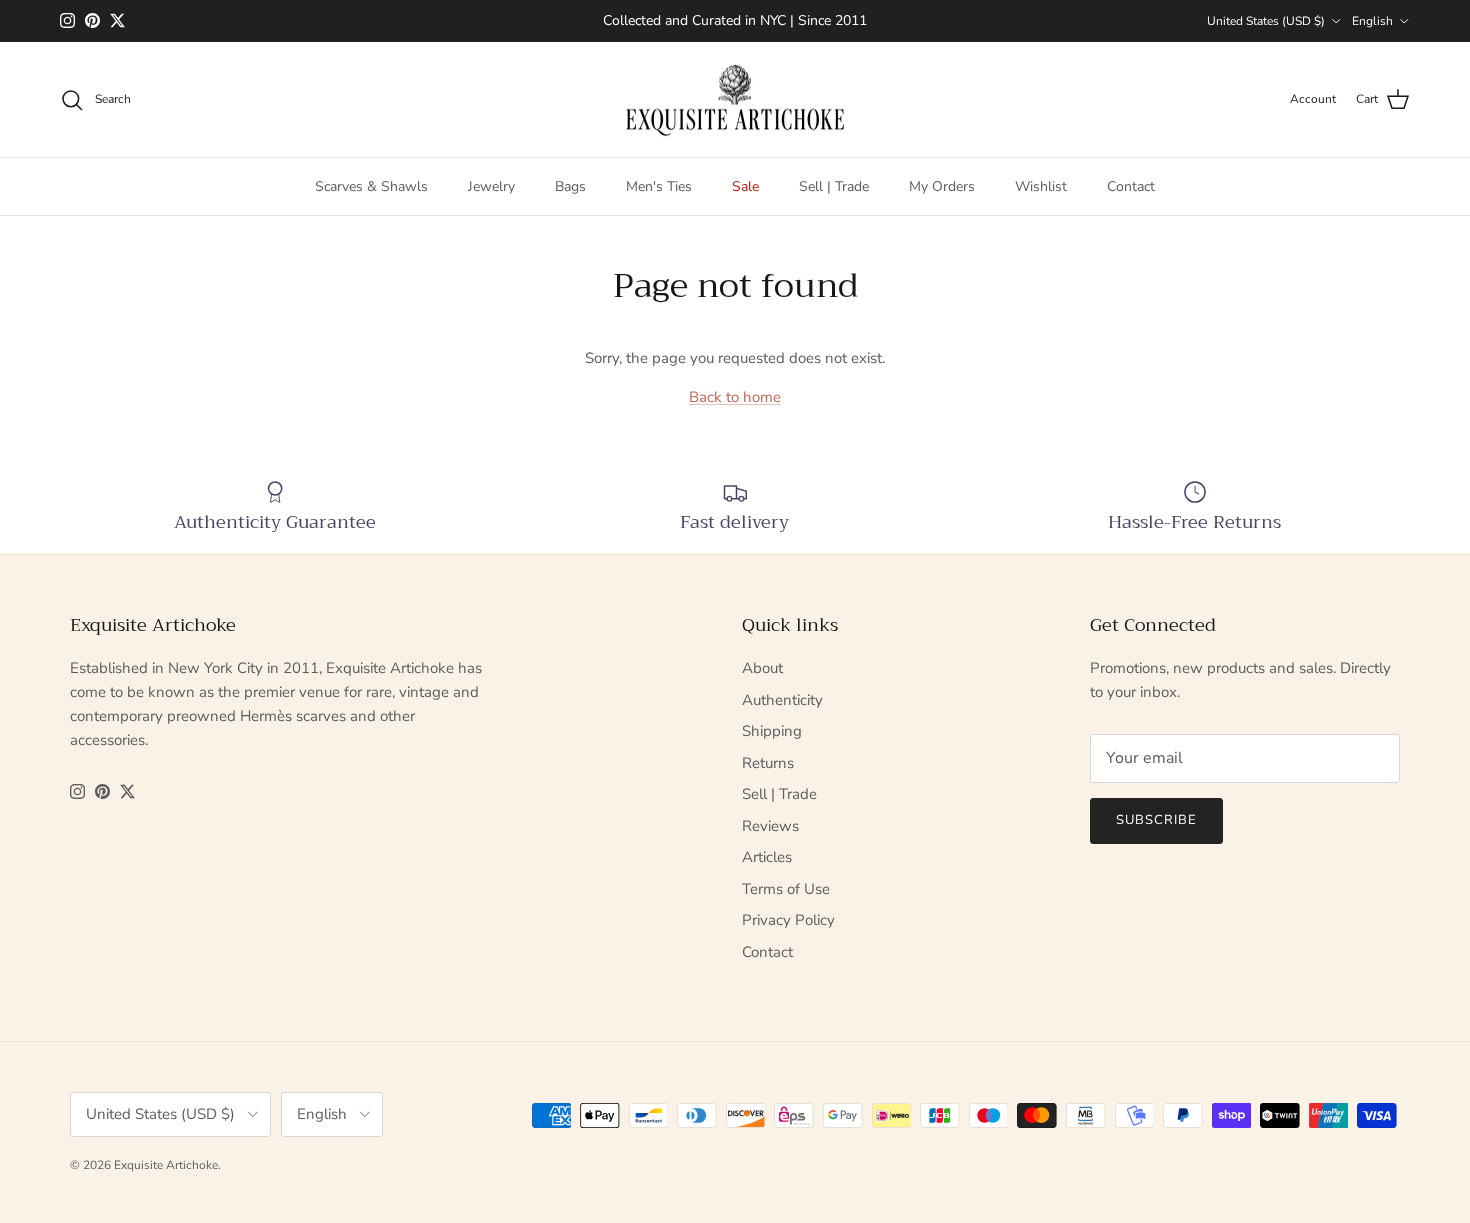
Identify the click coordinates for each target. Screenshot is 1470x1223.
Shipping (772, 731)
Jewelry (491, 186)
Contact (1131, 186)
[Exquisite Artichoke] (735, 100)
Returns (768, 763)
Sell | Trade (834, 186)
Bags (570, 186)
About (762, 668)
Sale (745, 186)
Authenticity (782, 700)
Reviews (770, 826)
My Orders (942, 186)
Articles (767, 857)
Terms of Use (786, 889)
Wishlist (1041, 186)
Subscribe (1156, 820)
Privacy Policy (788, 920)
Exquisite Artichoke (166, 1165)
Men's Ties (659, 186)
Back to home (735, 397)
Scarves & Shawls (371, 186)
